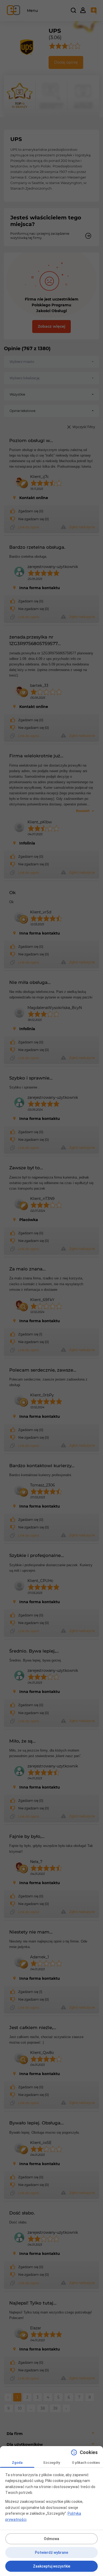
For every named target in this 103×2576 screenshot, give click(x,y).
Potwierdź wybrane (51, 2552)
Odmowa (51, 2539)
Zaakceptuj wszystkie (52, 2566)
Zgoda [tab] (17, 2463)
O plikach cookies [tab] (86, 2463)
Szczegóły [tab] (51, 2463)
